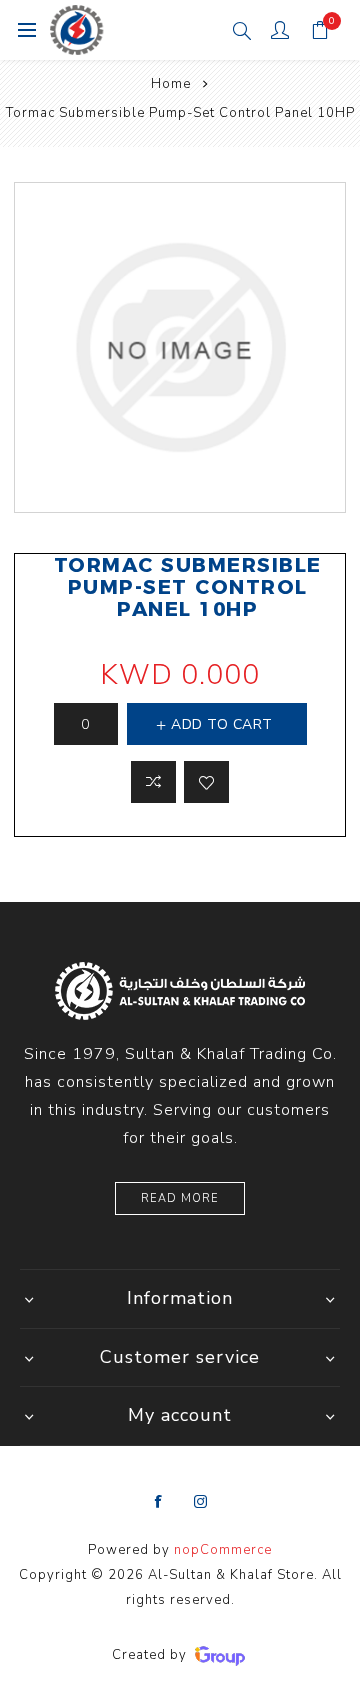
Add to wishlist (206, 782)
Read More (180, 1198)
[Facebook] (159, 1502)
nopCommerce (223, 1550)
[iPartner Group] (220, 1655)
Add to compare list (153, 782)
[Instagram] (201, 1502)
